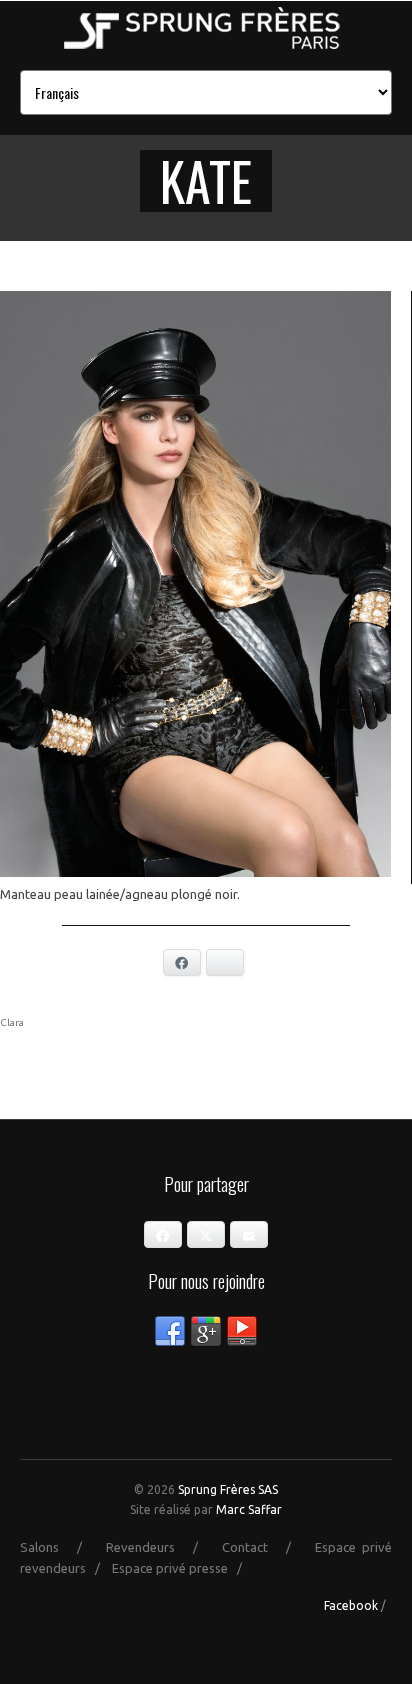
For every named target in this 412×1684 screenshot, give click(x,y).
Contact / (265, 1547)
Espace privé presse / (181, 1568)
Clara (12, 1022)
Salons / (60, 1547)
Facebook (351, 1605)
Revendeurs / (161, 1547)
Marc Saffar (249, 1509)
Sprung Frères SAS (228, 1489)
